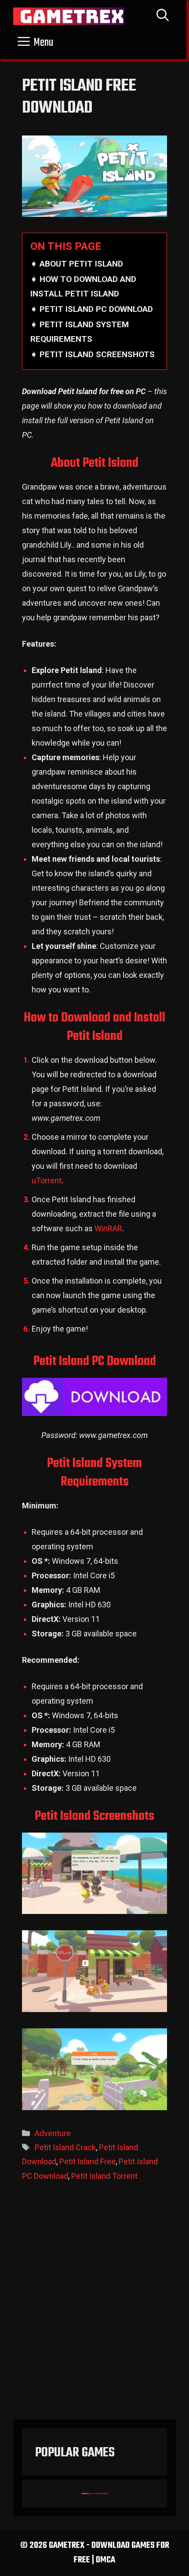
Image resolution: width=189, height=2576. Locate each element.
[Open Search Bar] (163, 16)
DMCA (105, 2560)
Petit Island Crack (65, 2147)
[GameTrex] (69, 16)
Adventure (53, 2133)
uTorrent (47, 1180)
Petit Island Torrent (104, 2176)
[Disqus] (94, 2305)
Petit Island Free (87, 2161)
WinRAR (108, 1228)
